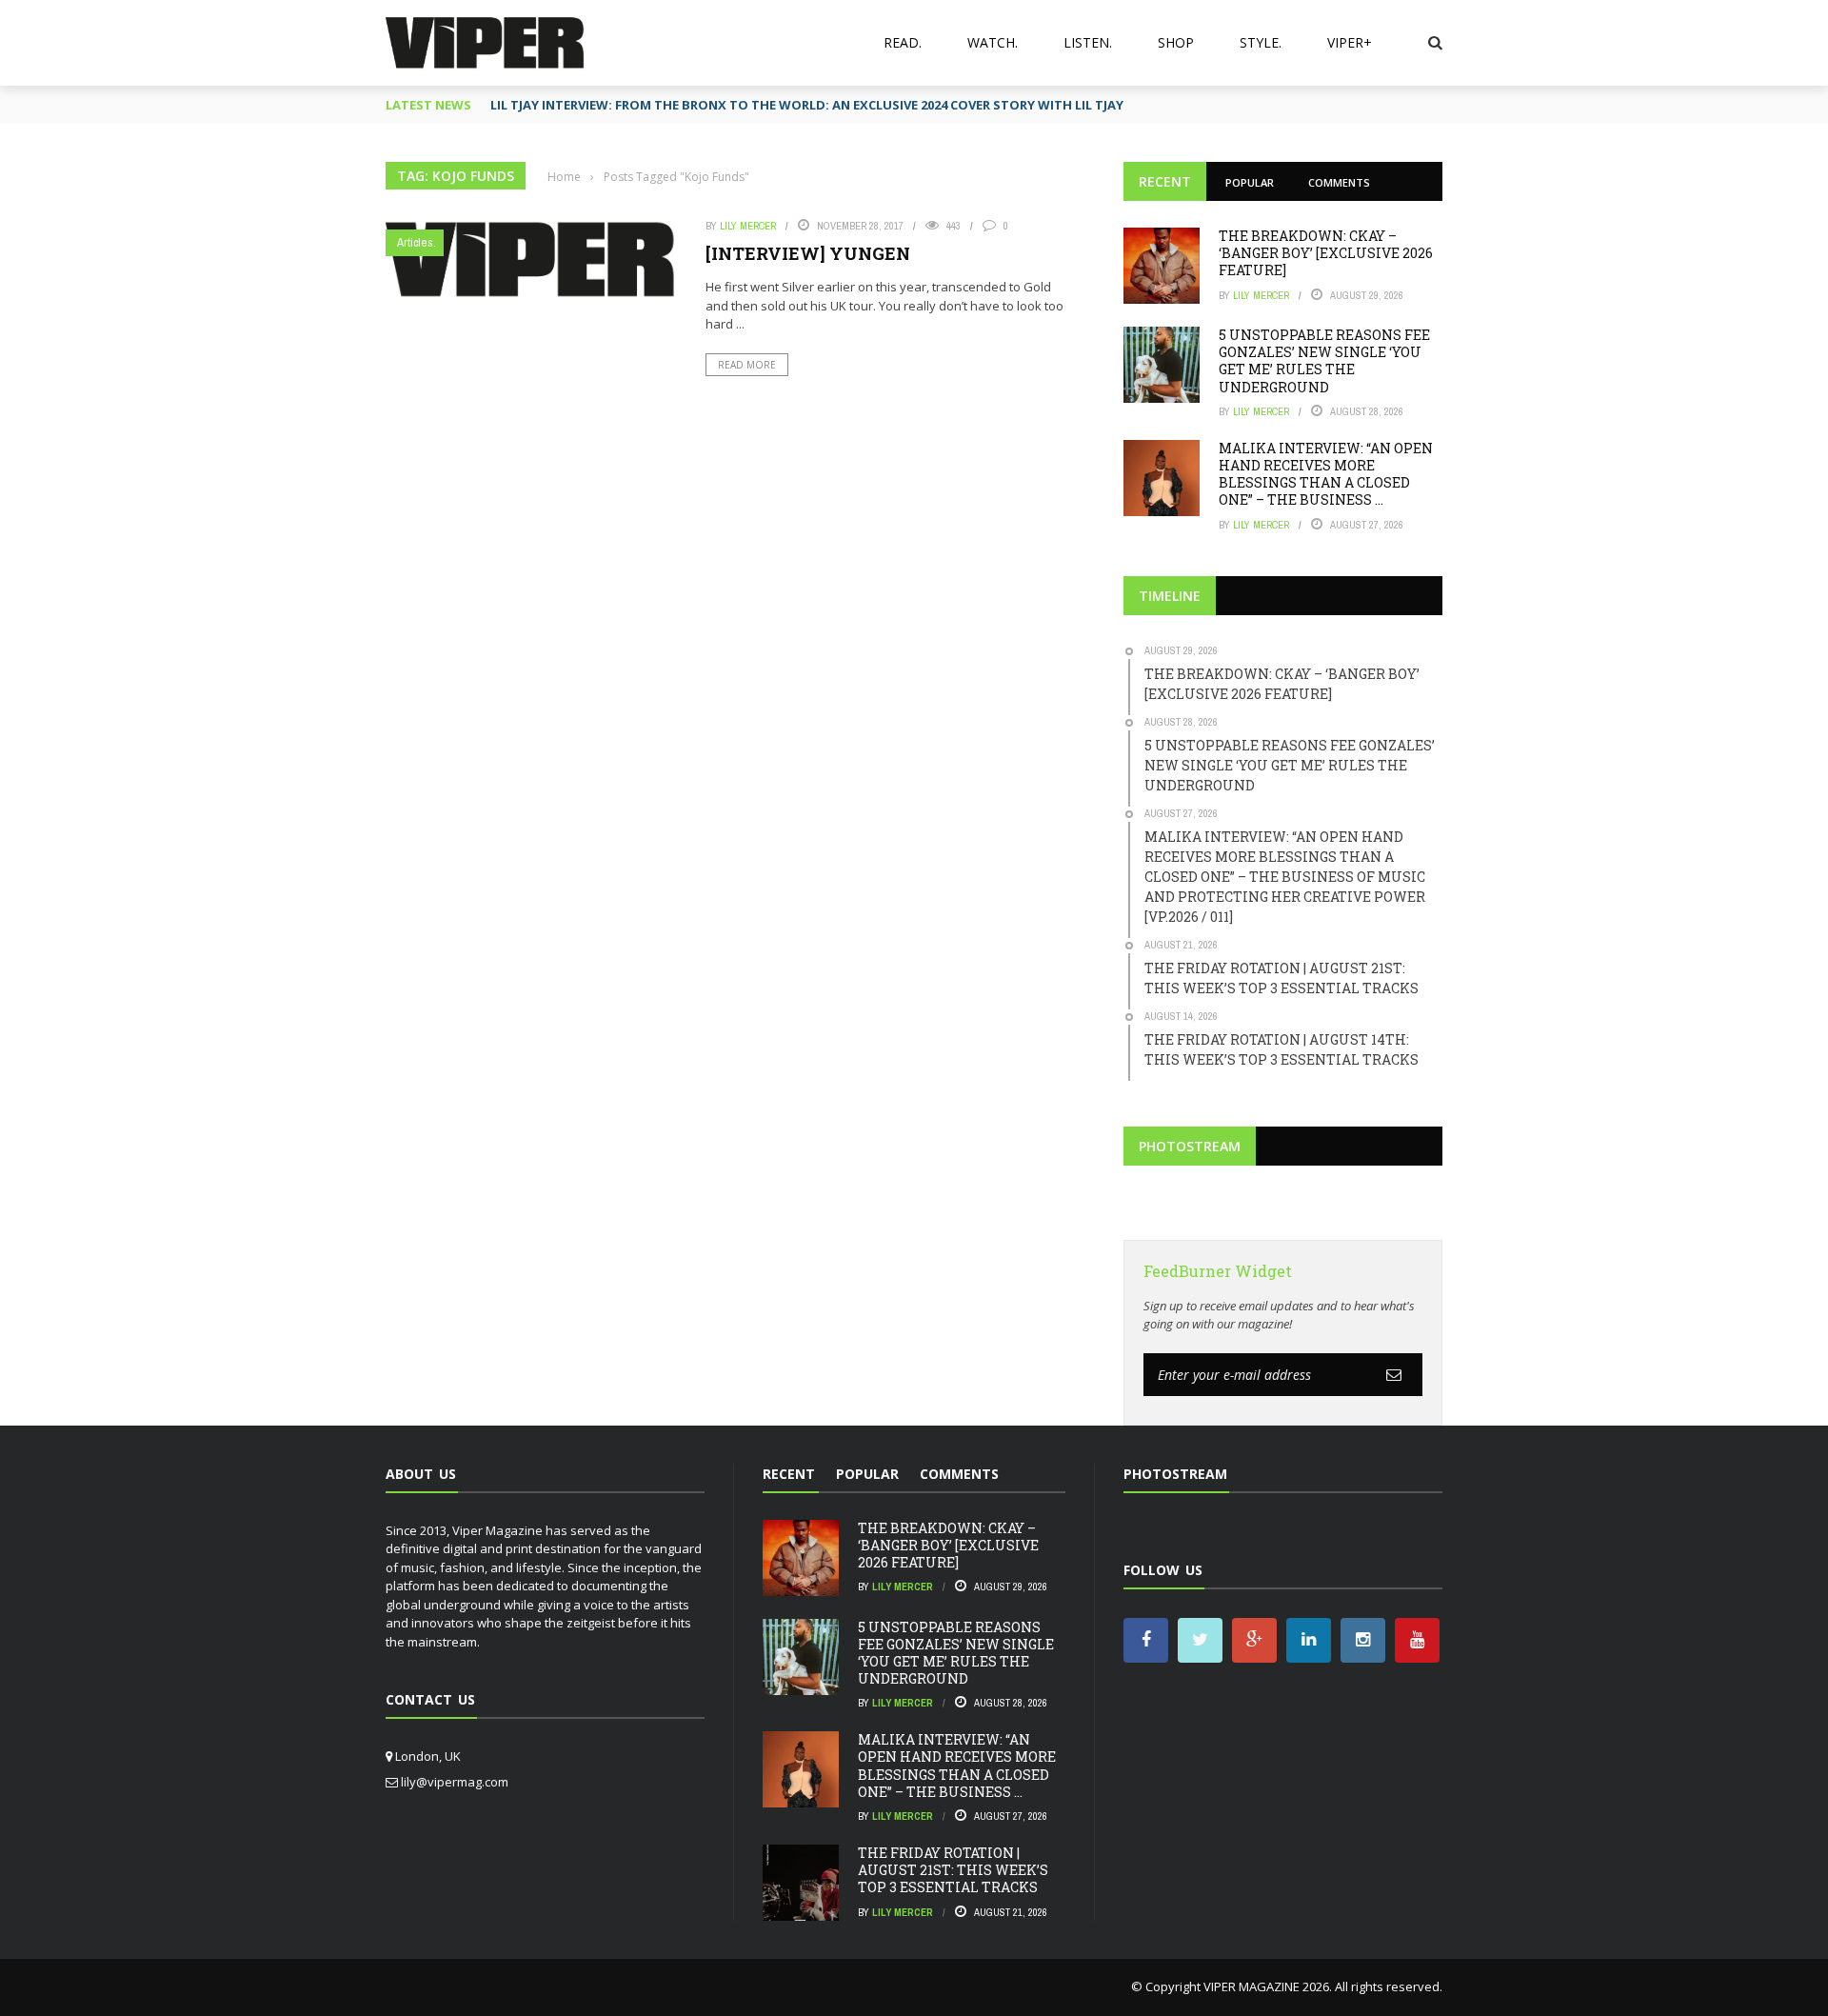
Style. (1261, 42)
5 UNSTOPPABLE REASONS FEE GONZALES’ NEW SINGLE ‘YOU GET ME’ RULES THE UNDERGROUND (1324, 361)
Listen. (1088, 42)
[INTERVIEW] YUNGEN (808, 253)
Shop (1176, 42)
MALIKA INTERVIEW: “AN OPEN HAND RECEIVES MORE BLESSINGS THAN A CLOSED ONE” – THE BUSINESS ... (1326, 474)
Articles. (417, 242)
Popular (1250, 182)
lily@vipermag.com (455, 1782)
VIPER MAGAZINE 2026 (1266, 1986)
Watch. (993, 42)
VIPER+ (1350, 42)
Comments (1339, 182)
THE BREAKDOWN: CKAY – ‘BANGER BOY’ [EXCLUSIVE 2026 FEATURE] (1326, 253)
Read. (903, 42)
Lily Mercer (748, 226)
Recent (1165, 181)
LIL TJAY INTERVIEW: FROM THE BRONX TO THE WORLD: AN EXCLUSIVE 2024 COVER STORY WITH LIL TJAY (807, 105)
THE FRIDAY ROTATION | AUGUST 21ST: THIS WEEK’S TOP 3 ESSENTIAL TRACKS (953, 1870)
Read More (747, 365)
